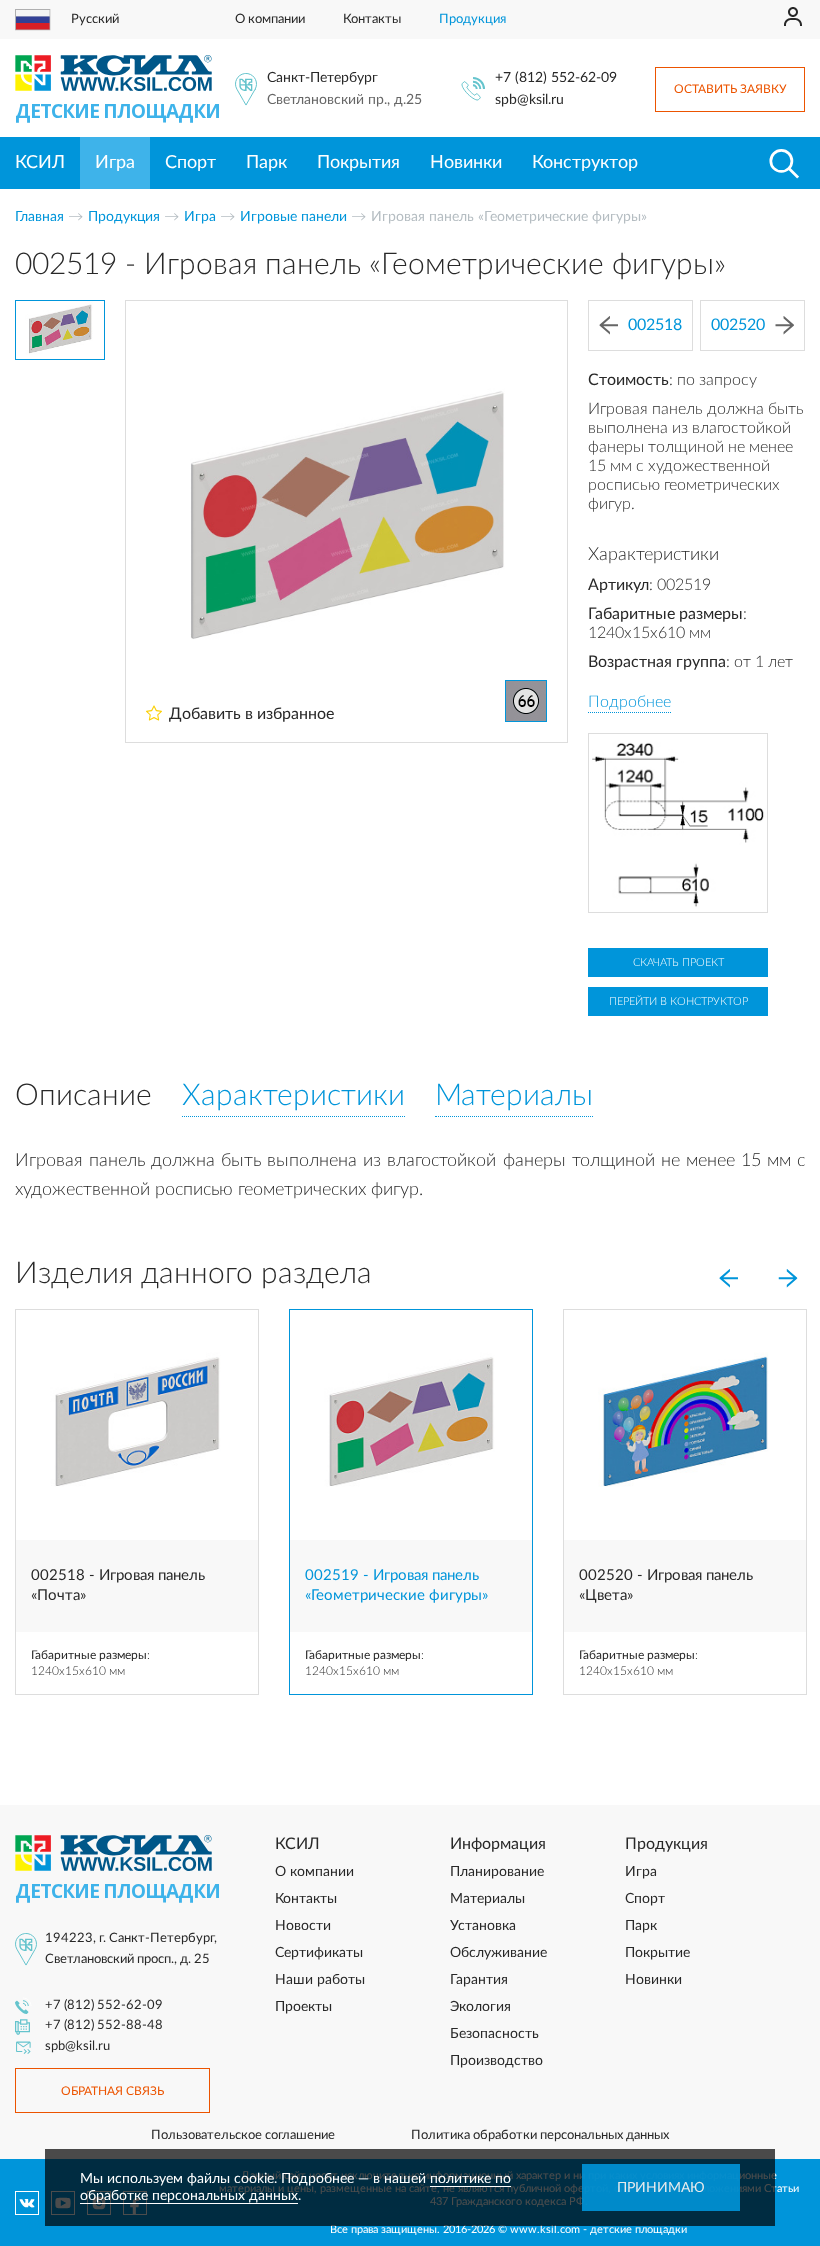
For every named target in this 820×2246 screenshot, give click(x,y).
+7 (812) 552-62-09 (556, 78)
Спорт (190, 163)
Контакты (372, 19)
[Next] (788, 1278)
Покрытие (657, 1953)
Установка (483, 1926)
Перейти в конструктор (678, 1001)
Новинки (466, 163)
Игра (115, 163)
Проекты (303, 2007)
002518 (655, 325)
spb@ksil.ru (529, 100)
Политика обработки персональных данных (540, 2135)
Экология (480, 2007)
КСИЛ (40, 163)
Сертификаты (319, 1953)
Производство (496, 2061)
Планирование (497, 1872)
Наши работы (320, 1980)
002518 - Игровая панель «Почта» (118, 1585)
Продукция (472, 19)
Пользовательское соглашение (243, 2135)
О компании (270, 19)
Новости (303, 1926)
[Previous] (728, 1278)
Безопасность (494, 2034)
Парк (266, 163)
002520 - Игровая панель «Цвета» (666, 1585)
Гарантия (479, 1980)
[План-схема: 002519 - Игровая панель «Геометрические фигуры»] (678, 823)
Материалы (487, 1899)
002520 (738, 325)
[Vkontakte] (27, 2203)
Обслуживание (498, 1953)
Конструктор (585, 163)
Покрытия (358, 163)
